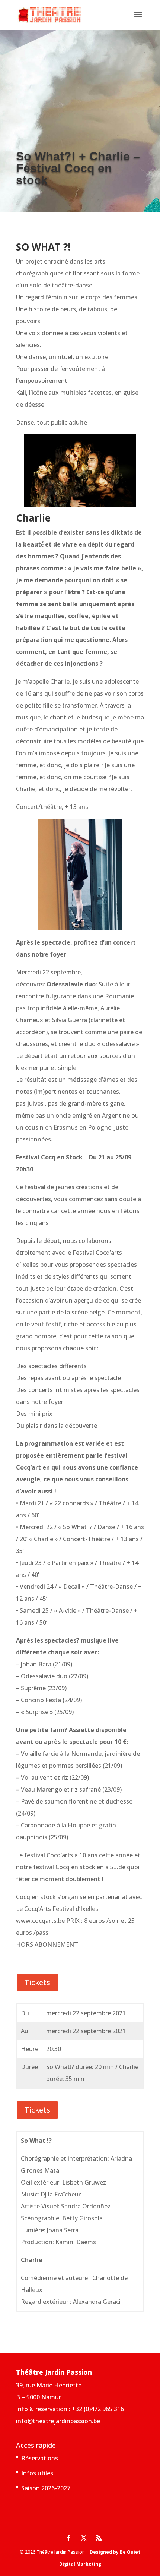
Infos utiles (37, 2473)
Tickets (37, 1982)
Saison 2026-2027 (46, 2488)
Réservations (40, 2458)
